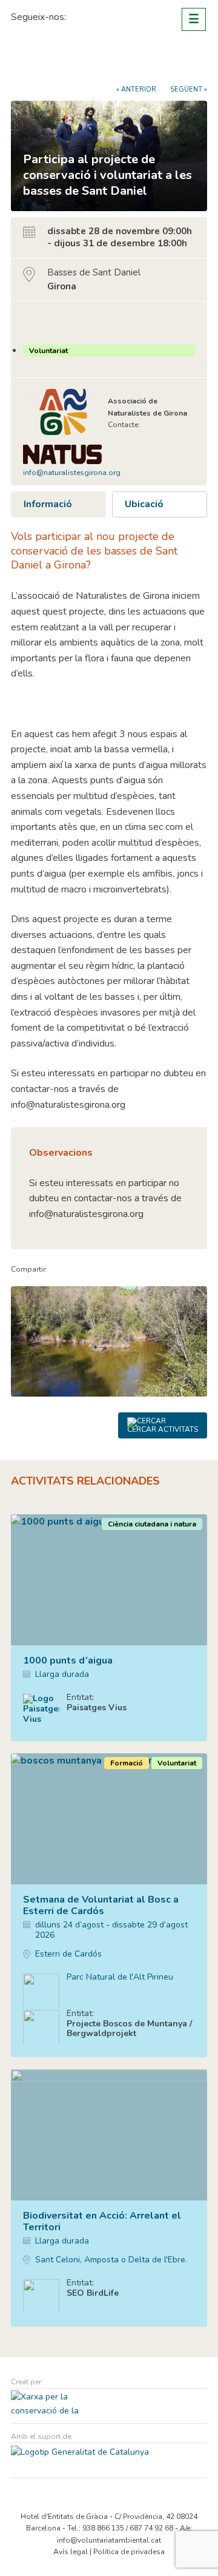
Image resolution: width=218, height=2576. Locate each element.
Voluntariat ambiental (56, 62)
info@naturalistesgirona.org (72, 473)
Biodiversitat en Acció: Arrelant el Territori (102, 2221)
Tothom (39, 322)
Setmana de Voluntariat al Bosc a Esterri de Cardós (101, 1905)
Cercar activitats (163, 1429)
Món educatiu (189, 2188)
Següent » (189, 89)
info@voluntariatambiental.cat (109, 2540)
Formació (127, 1763)
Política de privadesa (129, 2552)
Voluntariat (48, 351)
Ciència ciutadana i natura (152, 1524)
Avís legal (71, 2552)
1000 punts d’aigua (68, 1661)
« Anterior (136, 89)
